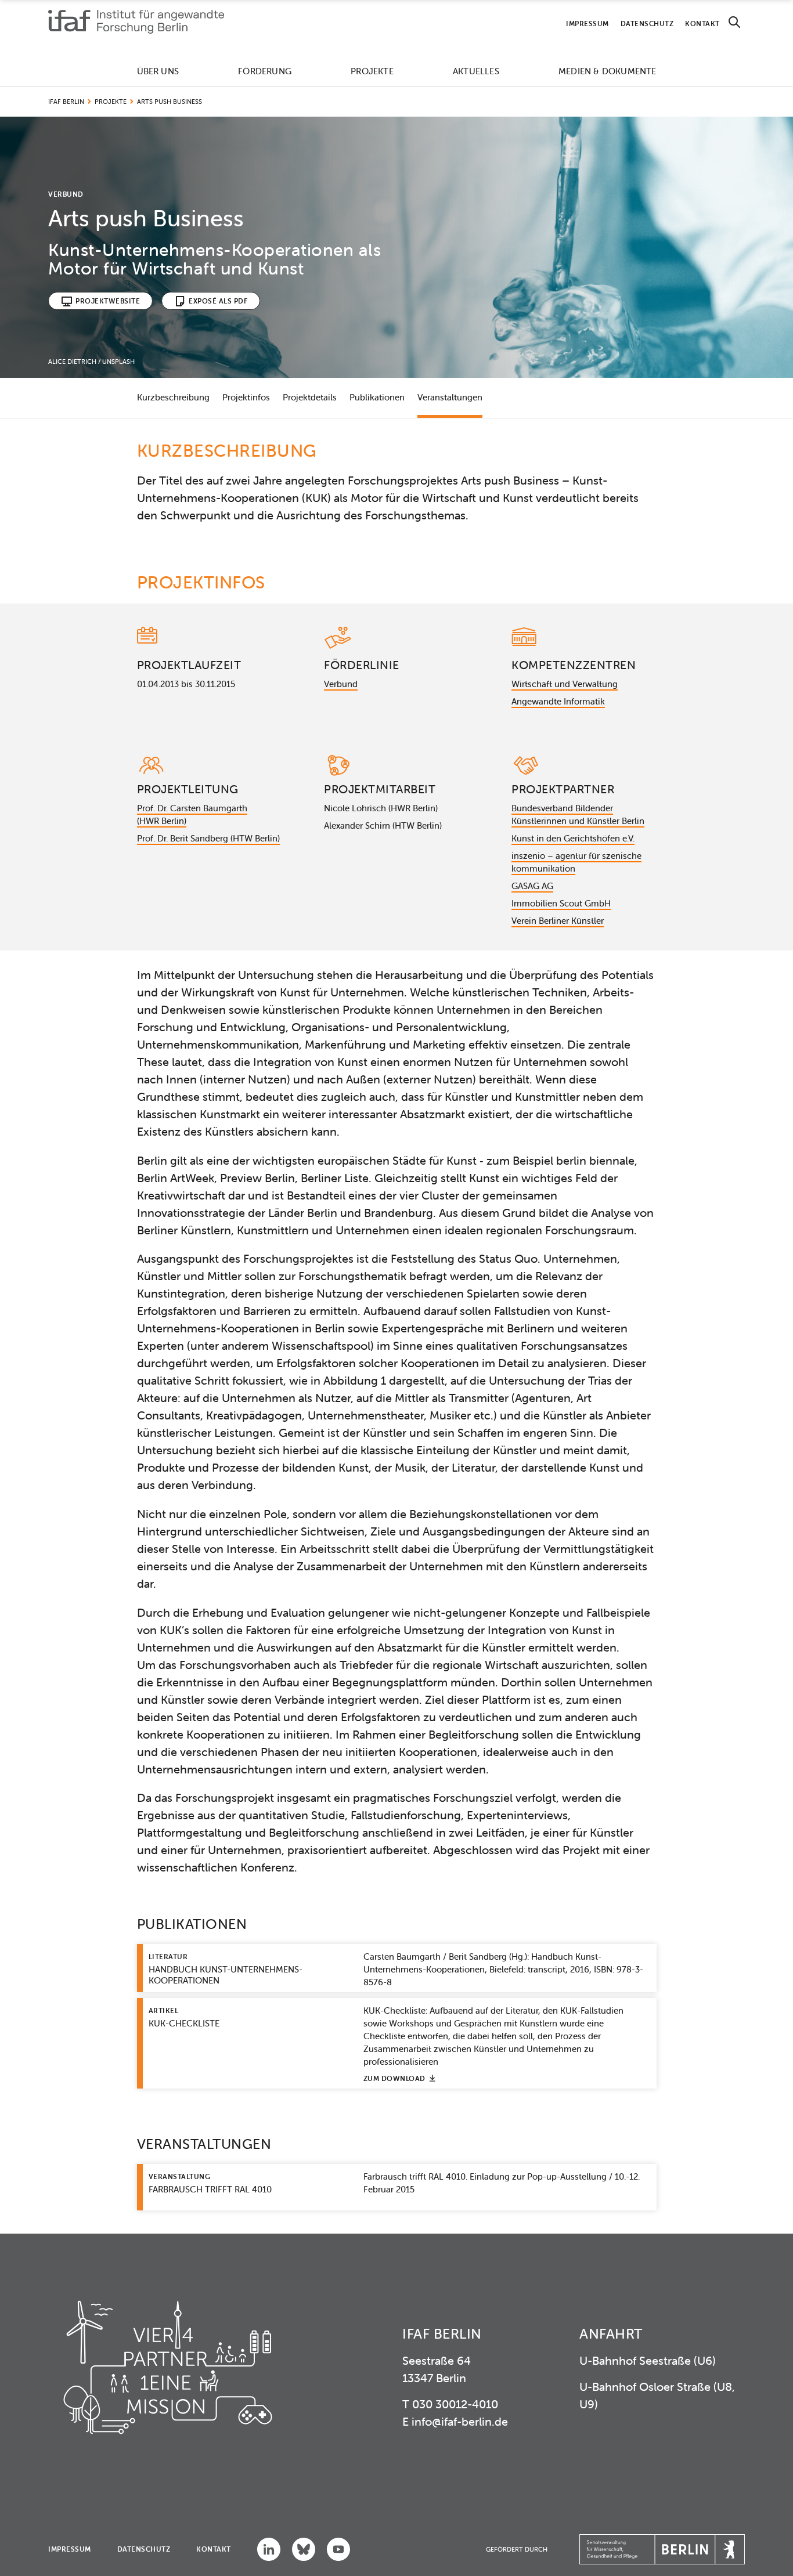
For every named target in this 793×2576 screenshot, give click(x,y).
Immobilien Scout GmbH (561, 903)
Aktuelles (476, 71)
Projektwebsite (108, 301)
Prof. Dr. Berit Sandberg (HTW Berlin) (208, 838)
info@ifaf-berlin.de (460, 2421)
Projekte (372, 71)
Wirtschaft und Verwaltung (565, 684)
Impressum (587, 24)
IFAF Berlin (66, 102)
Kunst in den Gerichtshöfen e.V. (573, 838)
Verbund (341, 684)
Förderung (265, 71)
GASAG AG (532, 886)
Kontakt (702, 24)
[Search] (734, 22)
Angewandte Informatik (558, 701)
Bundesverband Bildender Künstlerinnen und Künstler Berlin (578, 814)
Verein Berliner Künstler (558, 921)
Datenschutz (647, 24)
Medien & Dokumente (608, 71)
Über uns (158, 71)
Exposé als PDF (218, 301)
